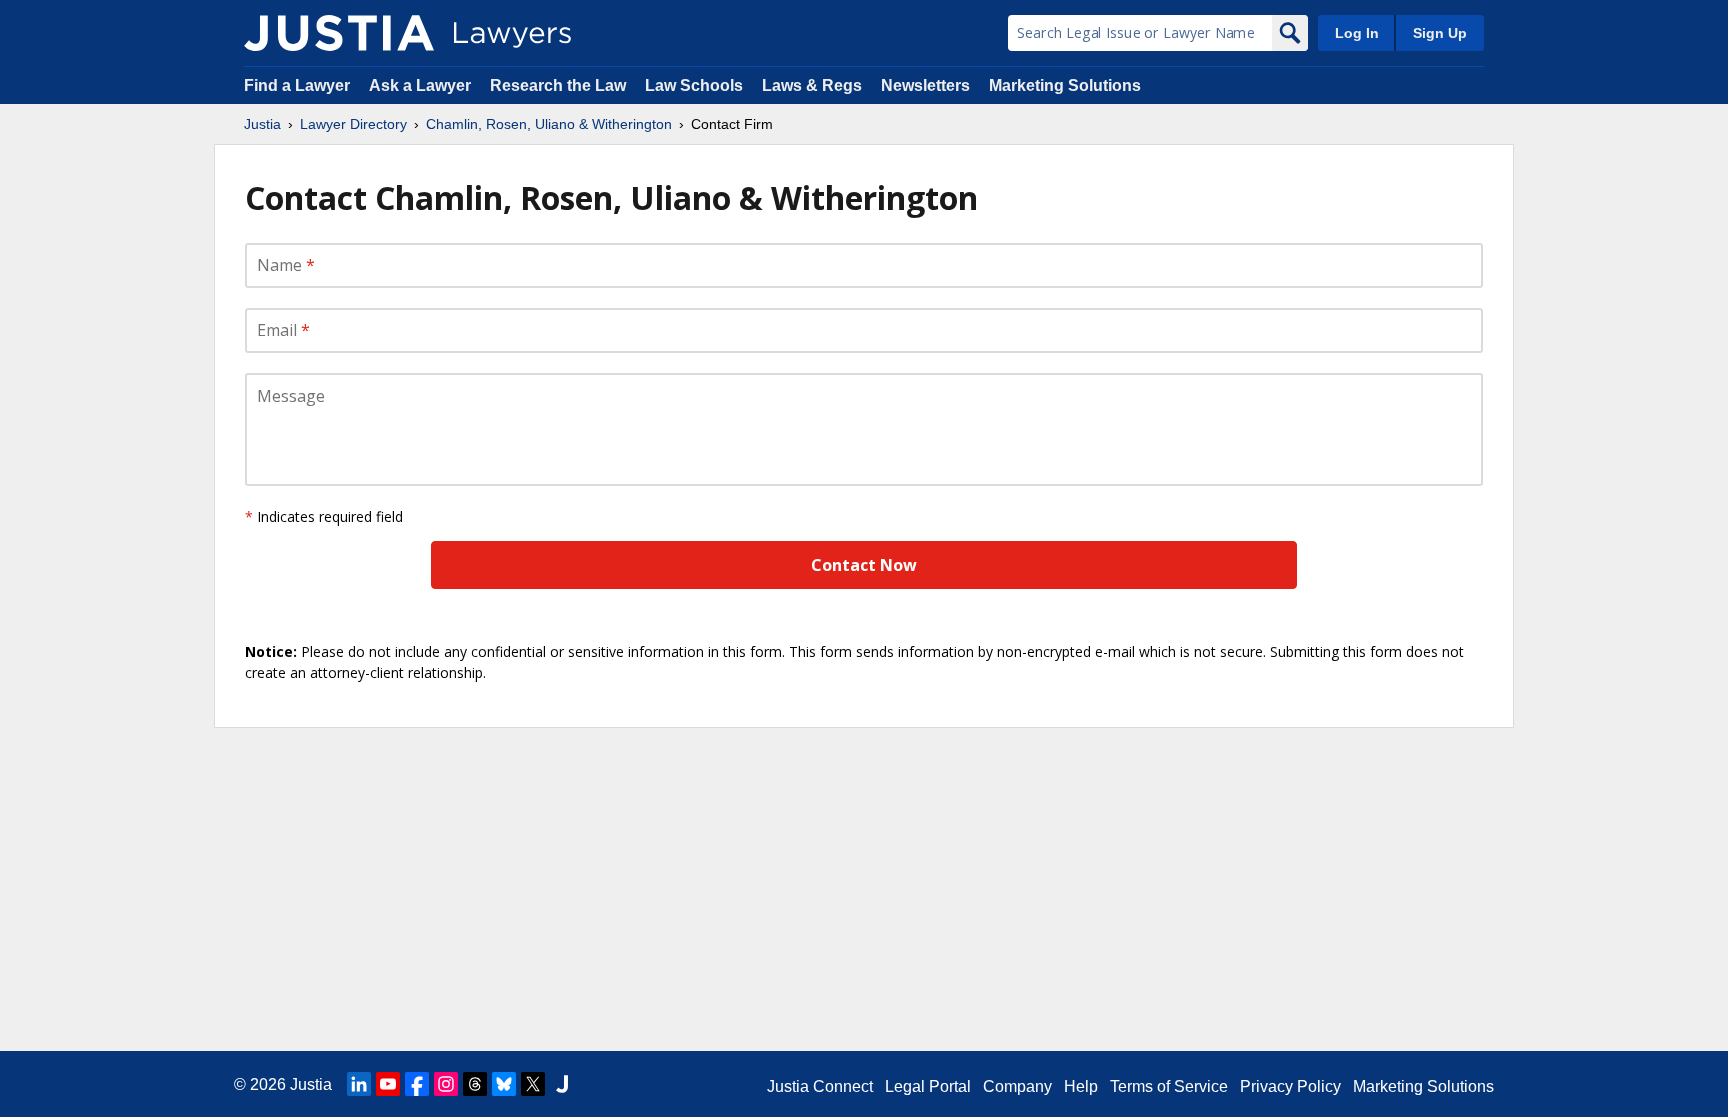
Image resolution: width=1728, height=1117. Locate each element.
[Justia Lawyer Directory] (339, 33)
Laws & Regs (812, 85)
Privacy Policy (1290, 1086)
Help (1081, 1086)
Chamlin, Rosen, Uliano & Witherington (549, 124)
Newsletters (925, 85)
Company (1017, 1086)
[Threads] (475, 1084)
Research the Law (558, 85)
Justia (262, 124)
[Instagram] (446, 1084)
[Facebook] (417, 1084)
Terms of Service (1169, 1086)
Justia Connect (820, 1086)
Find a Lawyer (297, 85)
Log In (1357, 33)
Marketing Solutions (1065, 85)
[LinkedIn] (359, 1084)
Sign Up (1440, 33)
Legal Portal (928, 1086)
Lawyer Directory (353, 124)
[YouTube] (388, 1084)
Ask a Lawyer (422, 85)
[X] (533, 1084)
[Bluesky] (504, 1084)
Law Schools (694, 85)
